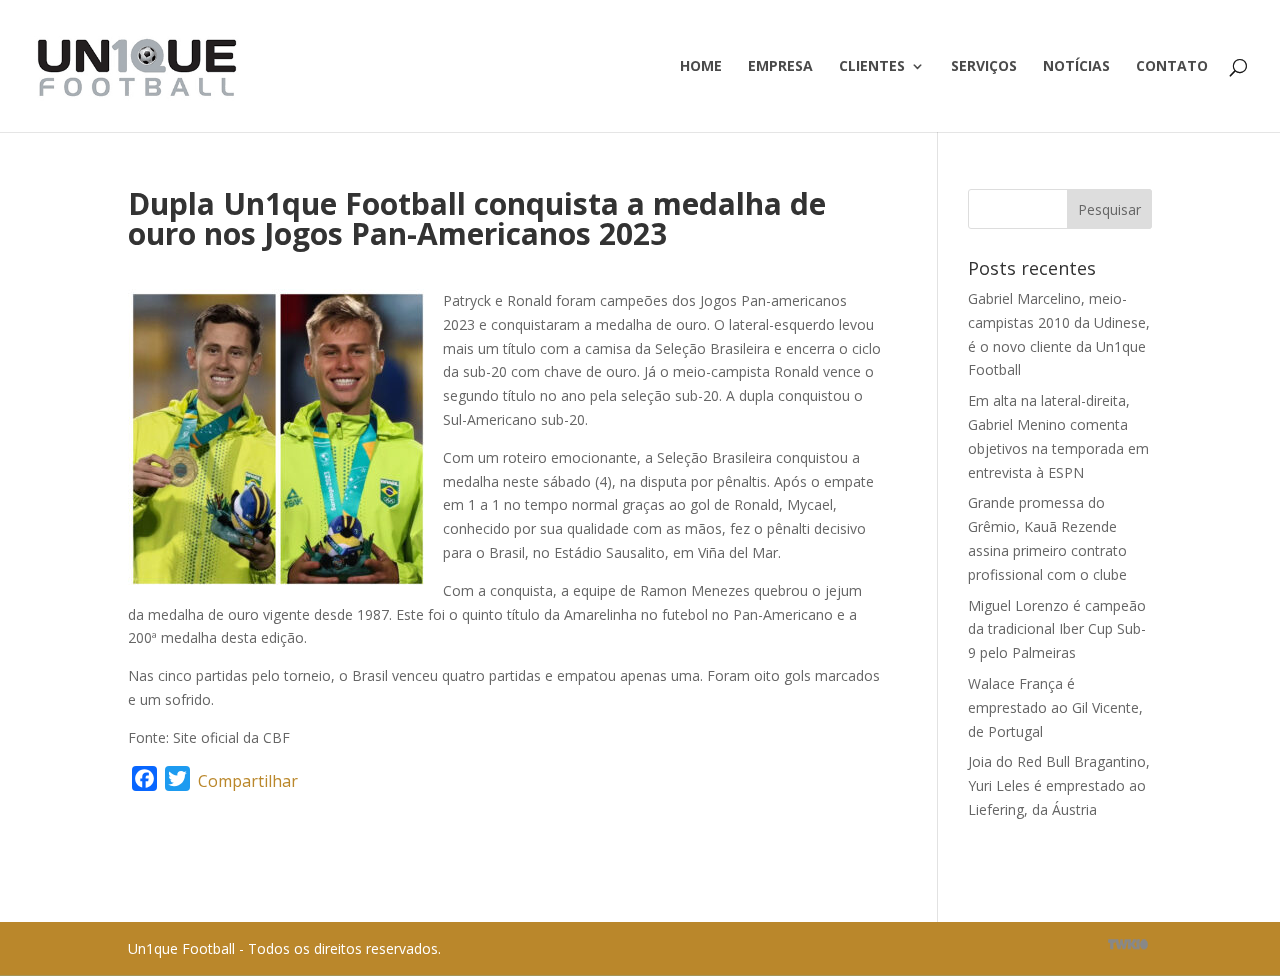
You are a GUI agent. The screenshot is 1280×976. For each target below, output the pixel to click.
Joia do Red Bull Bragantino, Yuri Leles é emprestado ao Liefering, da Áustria (1059, 785)
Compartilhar (248, 781)
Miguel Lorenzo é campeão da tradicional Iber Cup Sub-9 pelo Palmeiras (1057, 629)
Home (701, 67)
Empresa (780, 67)
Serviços (984, 67)
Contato (1172, 67)
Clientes (872, 67)
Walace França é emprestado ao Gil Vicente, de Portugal (1055, 707)
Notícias (1076, 67)
